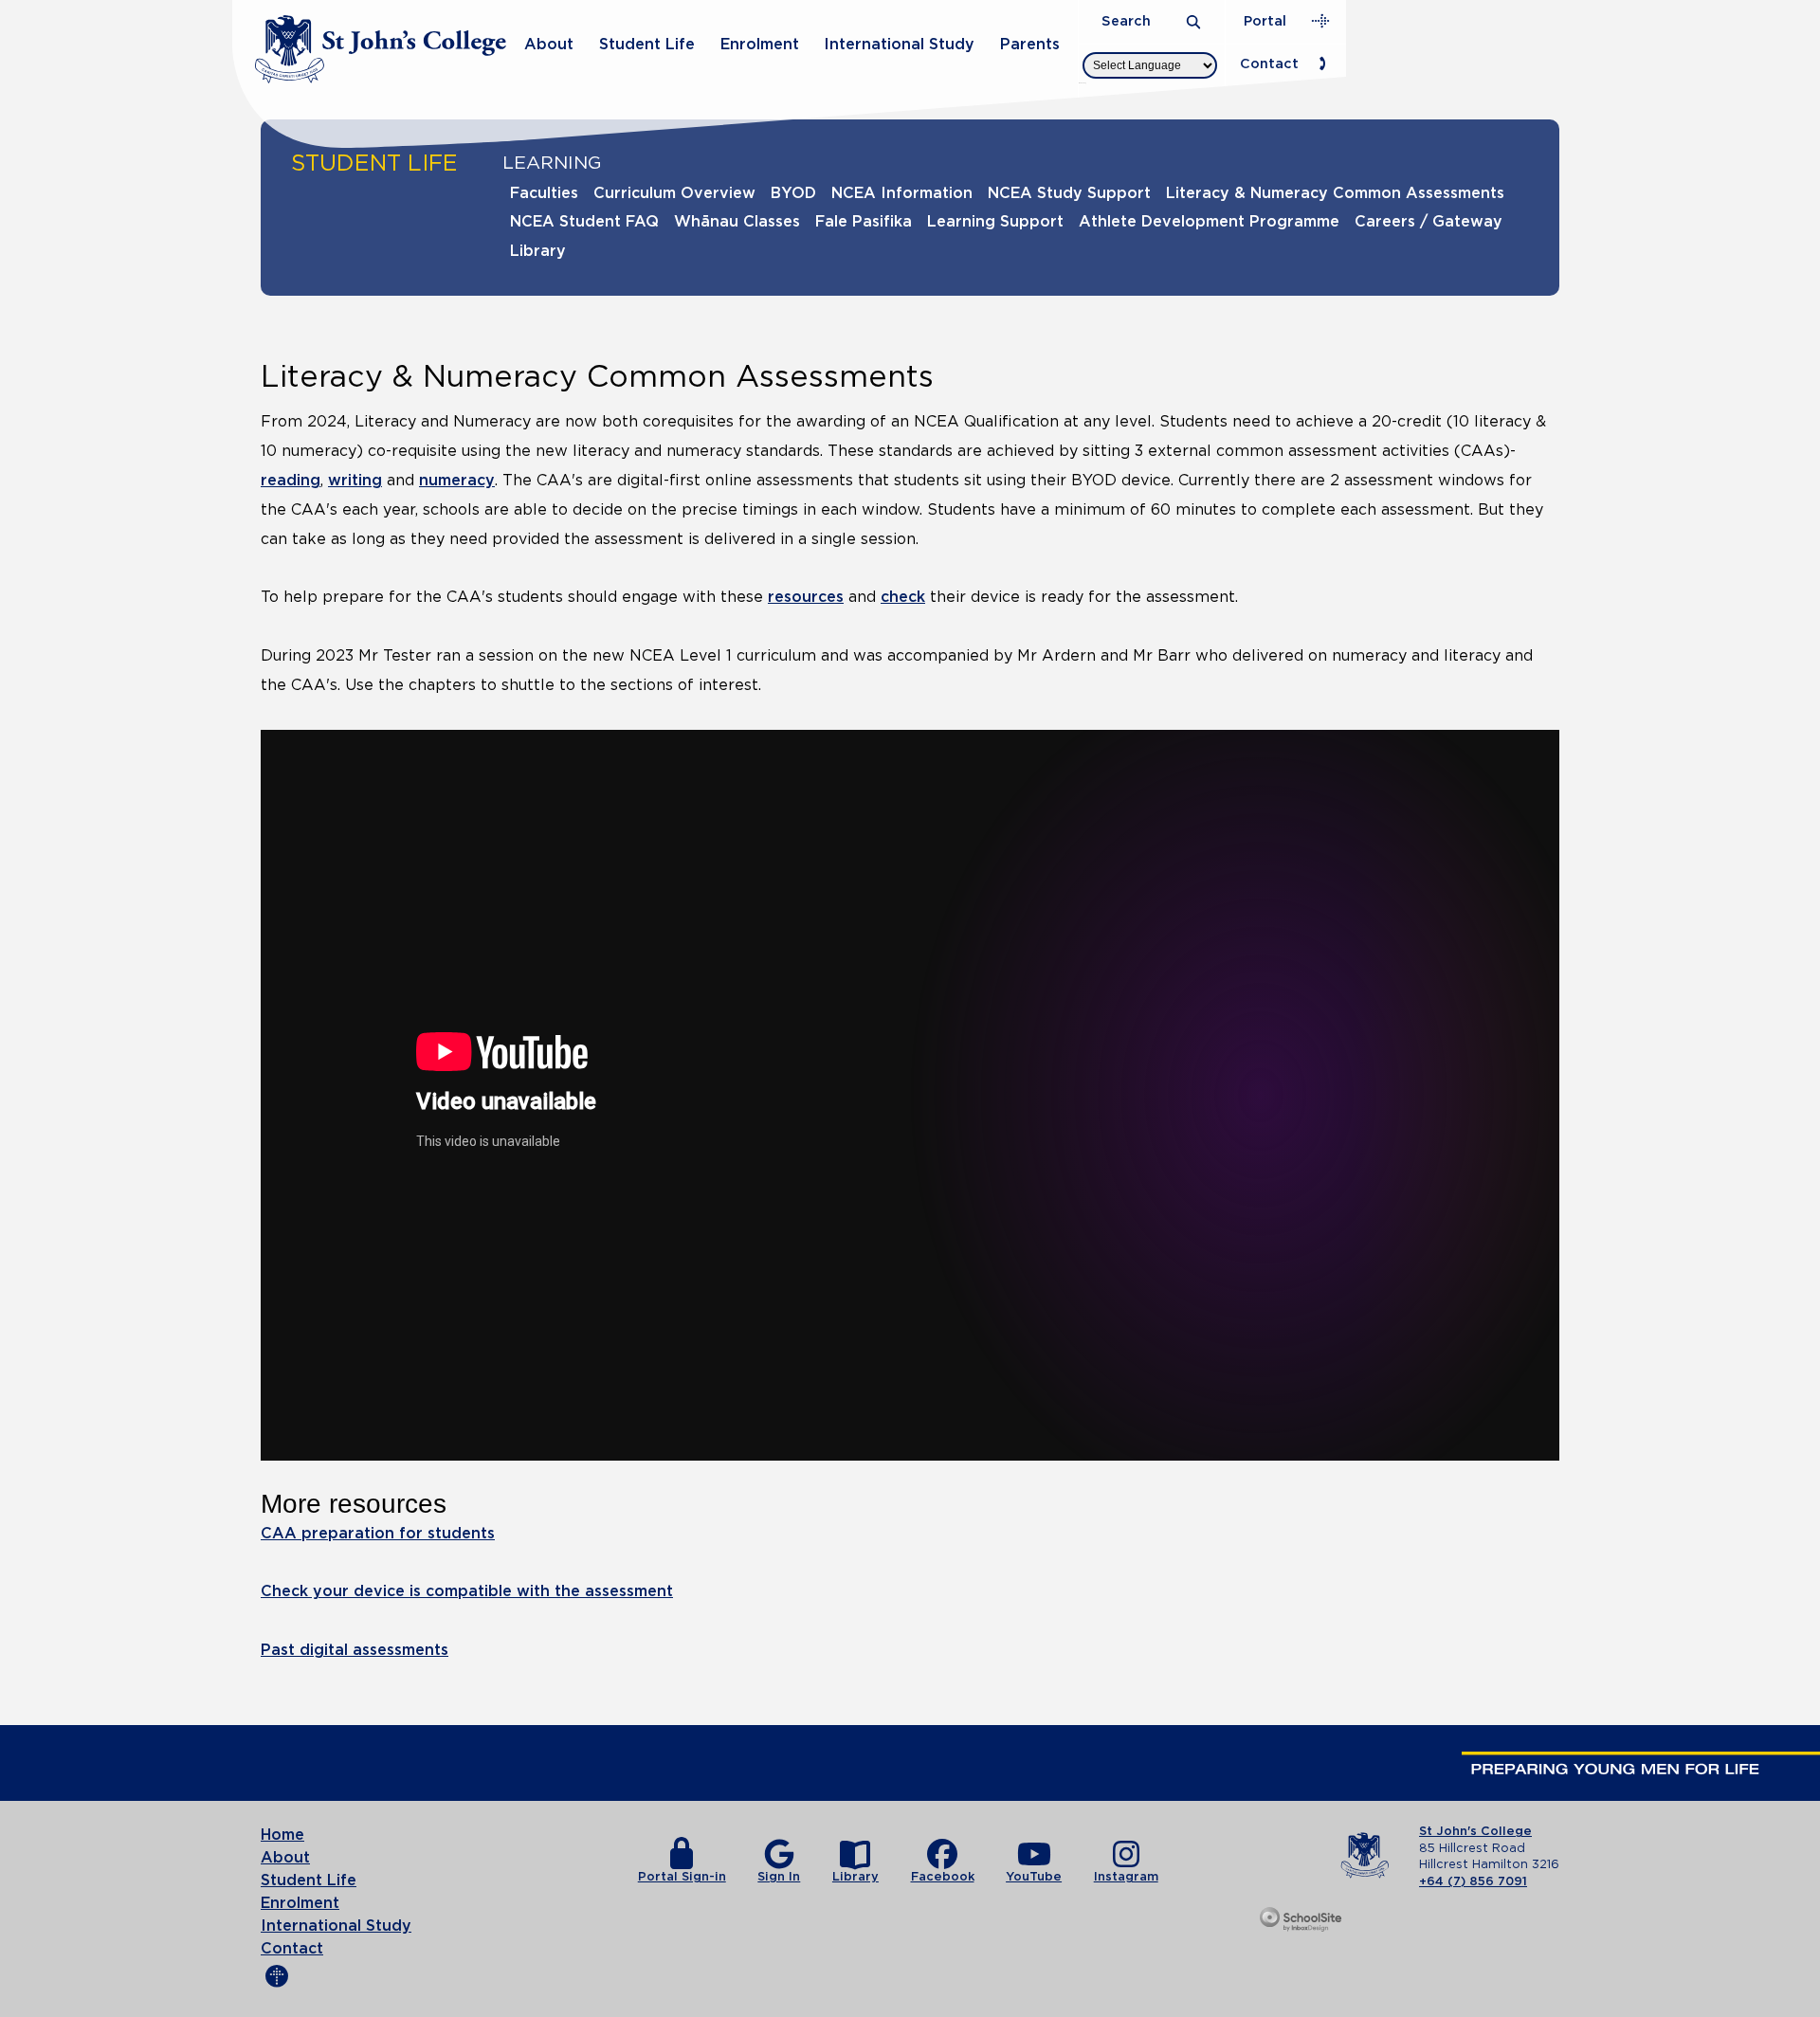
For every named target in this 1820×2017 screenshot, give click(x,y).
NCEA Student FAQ (584, 222)
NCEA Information (902, 193)
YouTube (1034, 1877)
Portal (1265, 21)
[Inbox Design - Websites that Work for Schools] (1302, 1920)
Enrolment (760, 45)
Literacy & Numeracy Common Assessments (1335, 193)
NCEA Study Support (1069, 193)
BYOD (793, 193)
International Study (899, 45)
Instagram (1126, 1877)
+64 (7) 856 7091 (1473, 1882)
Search (1128, 21)
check (903, 597)
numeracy (457, 481)
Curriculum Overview (674, 193)
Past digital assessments (355, 1650)
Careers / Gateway (1429, 222)
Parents (1030, 45)
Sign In (779, 1877)
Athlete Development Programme (1209, 222)
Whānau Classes (737, 222)
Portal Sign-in (682, 1877)
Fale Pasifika (864, 222)
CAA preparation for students (378, 1534)
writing (355, 481)
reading (291, 481)
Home (282, 1835)
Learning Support (995, 222)
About (549, 45)
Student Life (647, 45)
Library (538, 251)
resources (806, 597)
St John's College (1475, 1832)
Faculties (544, 193)
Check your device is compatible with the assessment (467, 1591)
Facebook (943, 1877)
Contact (1269, 64)
